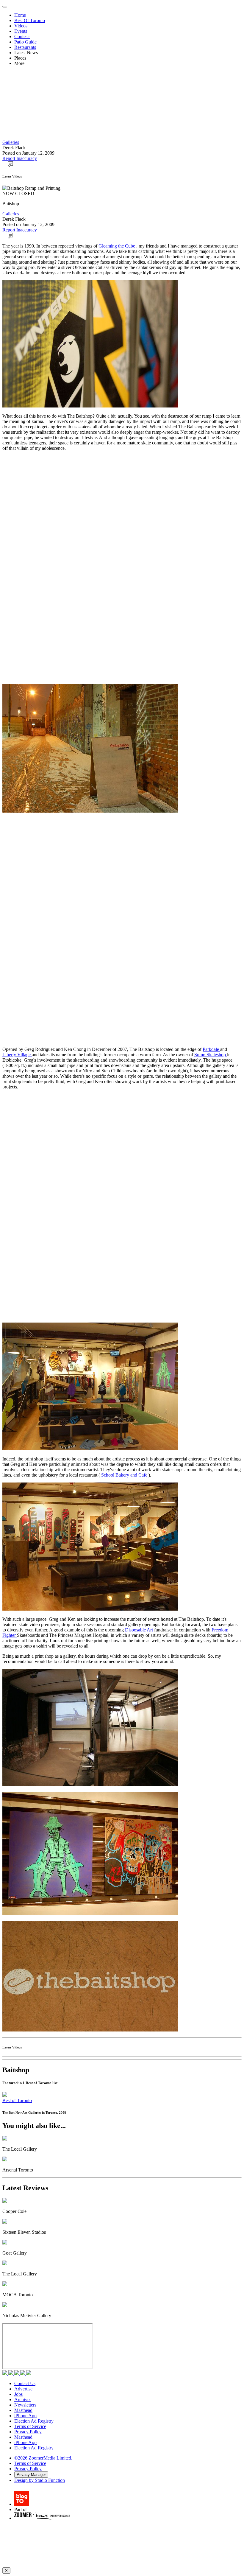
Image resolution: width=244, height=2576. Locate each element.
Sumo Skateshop (211, 1055)
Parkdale (211, 1049)
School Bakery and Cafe (125, 1475)
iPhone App (25, 2416)
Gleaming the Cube (117, 246)
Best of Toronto (17, 2100)
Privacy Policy (28, 2432)
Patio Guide (25, 42)
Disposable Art (140, 1630)
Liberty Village (17, 1055)
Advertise (23, 2389)
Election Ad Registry (34, 2421)
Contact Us (25, 2383)
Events (21, 31)
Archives (23, 2400)
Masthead (23, 2410)
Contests (22, 36)
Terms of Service (30, 2426)
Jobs (18, 2394)
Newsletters (25, 2405)
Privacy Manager (31, 2475)
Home (20, 15)
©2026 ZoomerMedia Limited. (43, 2458)
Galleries (11, 142)
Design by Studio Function (40, 2480)
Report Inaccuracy (20, 158)
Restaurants (25, 47)
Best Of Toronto (30, 20)
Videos (21, 26)
